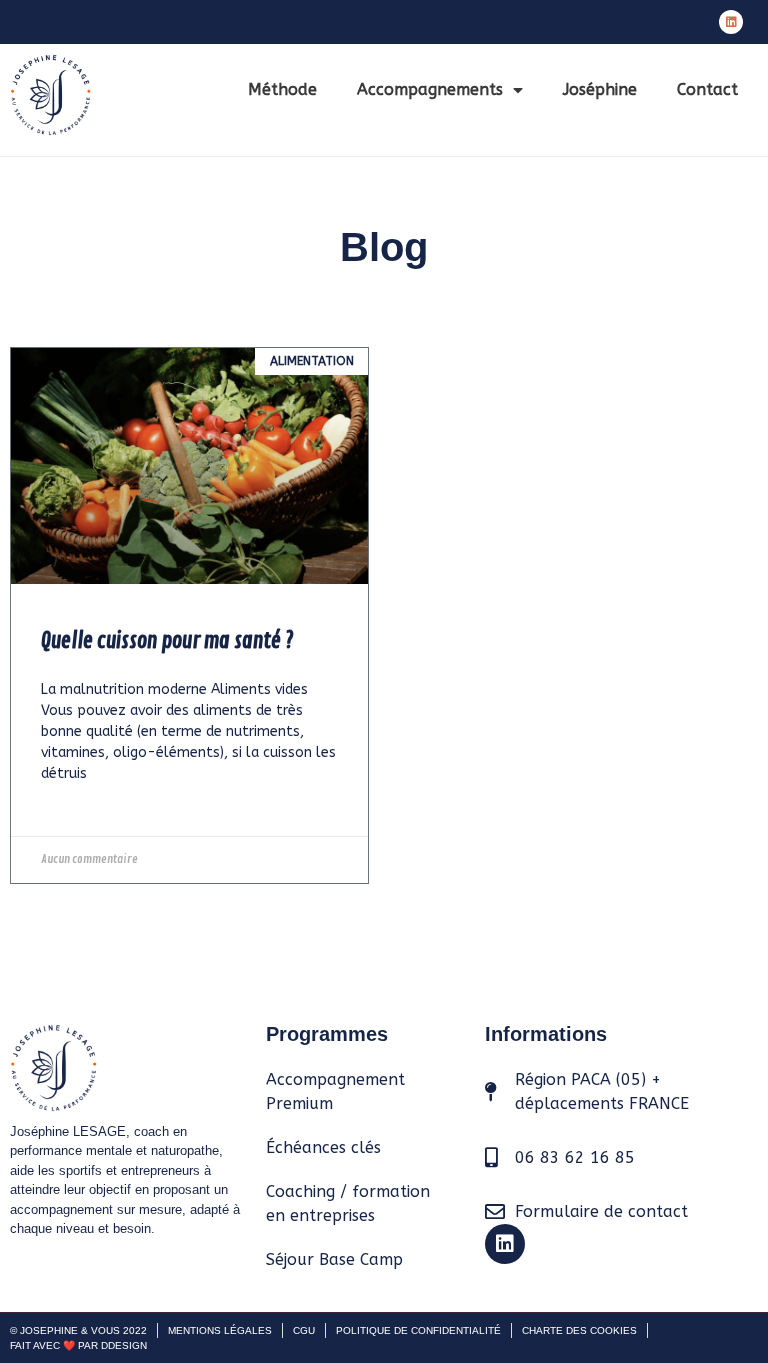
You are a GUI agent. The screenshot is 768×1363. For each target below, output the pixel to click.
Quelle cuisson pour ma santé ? (167, 641)
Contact (707, 89)
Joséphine (600, 89)
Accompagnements (430, 89)
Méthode (282, 89)
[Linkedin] (731, 22)
